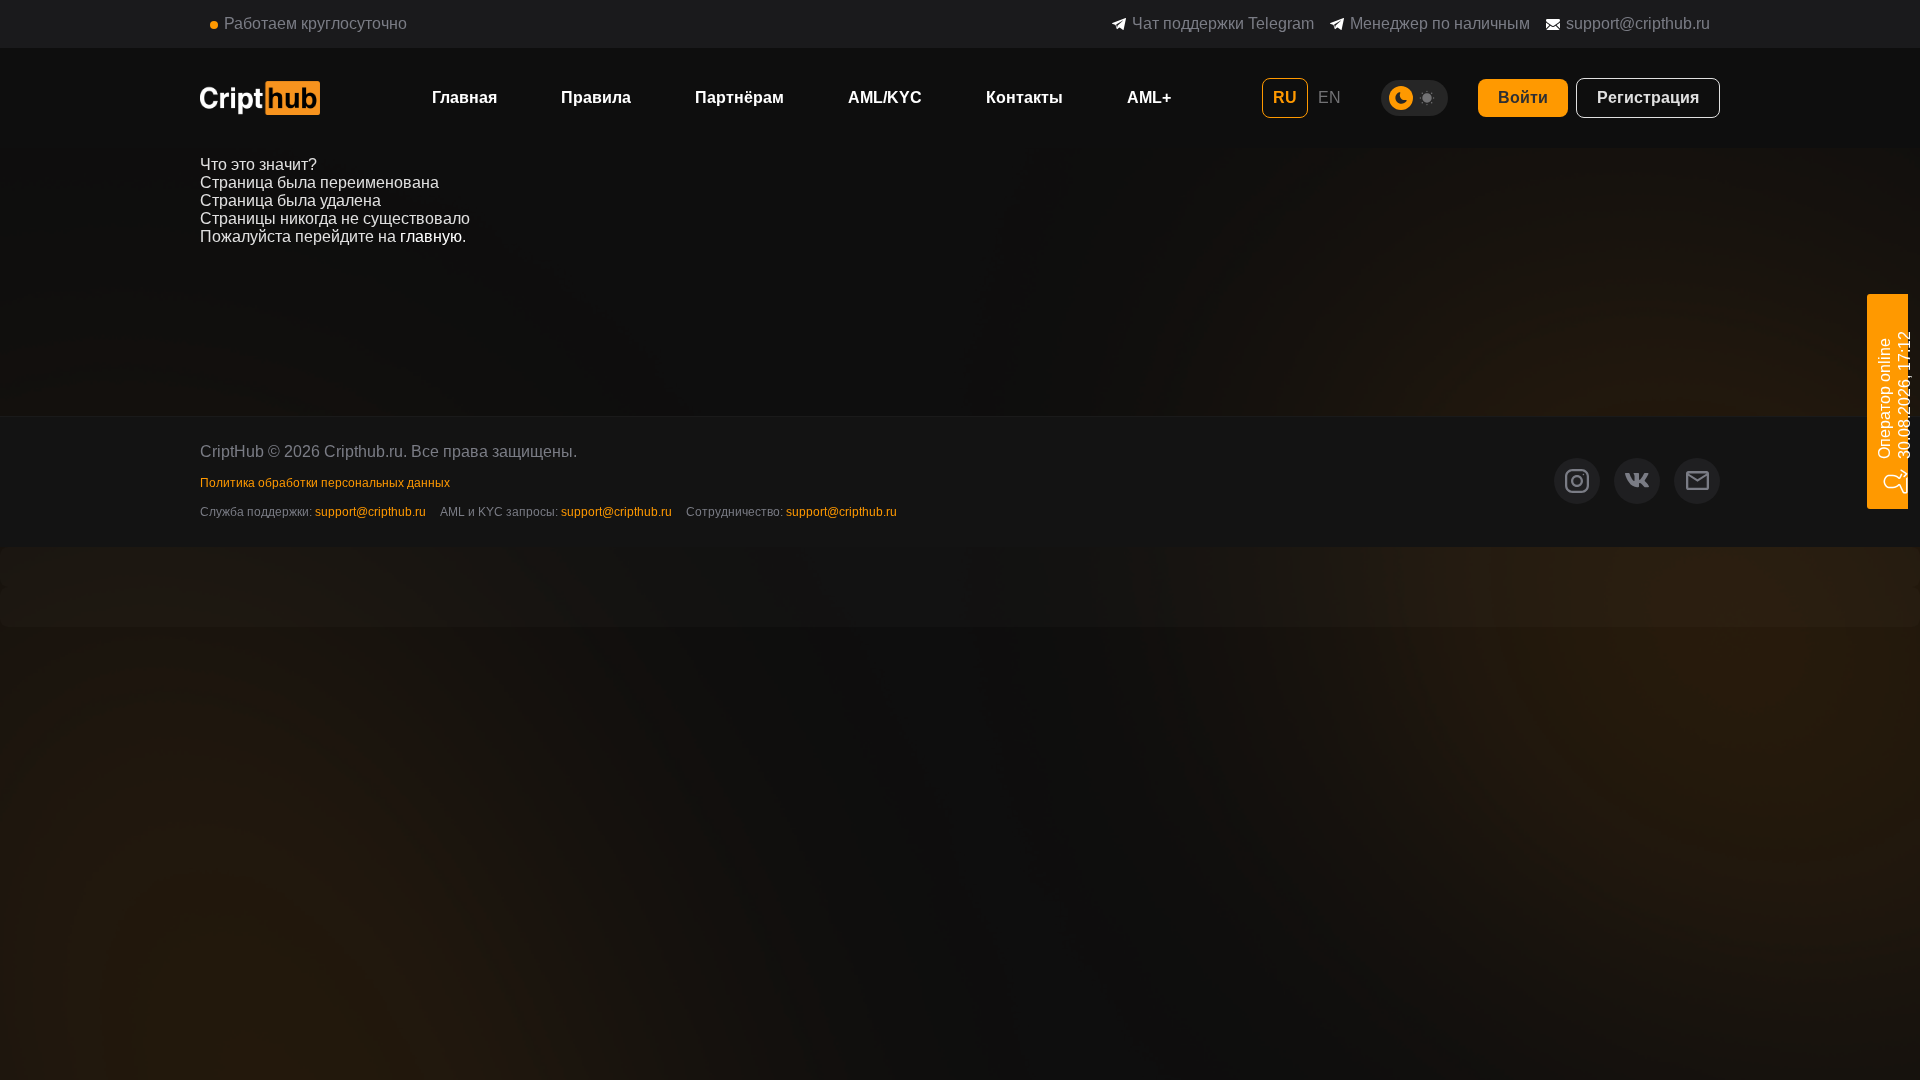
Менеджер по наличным (1440, 23)
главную (431, 236)
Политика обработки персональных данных (325, 483)
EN (1329, 97)
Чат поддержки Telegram (1223, 23)
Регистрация (1648, 97)
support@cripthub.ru (1638, 23)
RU (1285, 97)
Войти (1523, 97)
